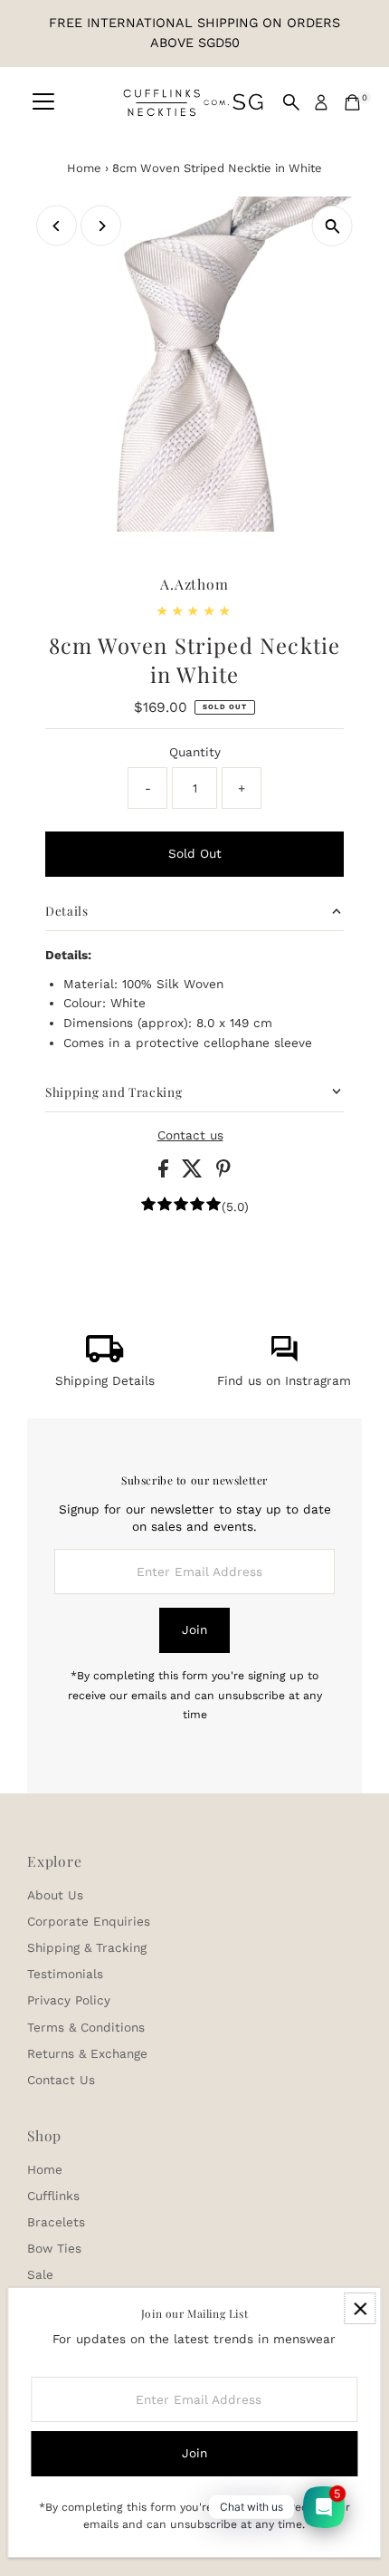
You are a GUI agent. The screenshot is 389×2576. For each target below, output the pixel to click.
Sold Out (195, 853)
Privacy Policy (69, 2000)
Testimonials (65, 1974)
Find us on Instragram (284, 1380)
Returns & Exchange (87, 2053)
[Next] (101, 226)
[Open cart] (352, 102)
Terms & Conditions (86, 2027)
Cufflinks (53, 2196)
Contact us (190, 1136)
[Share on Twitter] (194, 1173)
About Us (55, 1895)
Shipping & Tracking (87, 1947)
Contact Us (61, 2080)
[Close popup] (360, 2308)
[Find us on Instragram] (284, 1358)
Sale (40, 2274)
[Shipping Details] (105, 1358)
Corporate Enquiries (89, 1921)
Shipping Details (105, 1380)
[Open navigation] (43, 102)
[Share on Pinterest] (223, 1173)
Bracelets (56, 2222)
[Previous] (57, 226)
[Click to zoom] (332, 226)
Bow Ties (54, 2248)
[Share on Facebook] (166, 1173)
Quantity (195, 752)
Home (84, 168)
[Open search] (291, 102)
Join (194, 1629)
